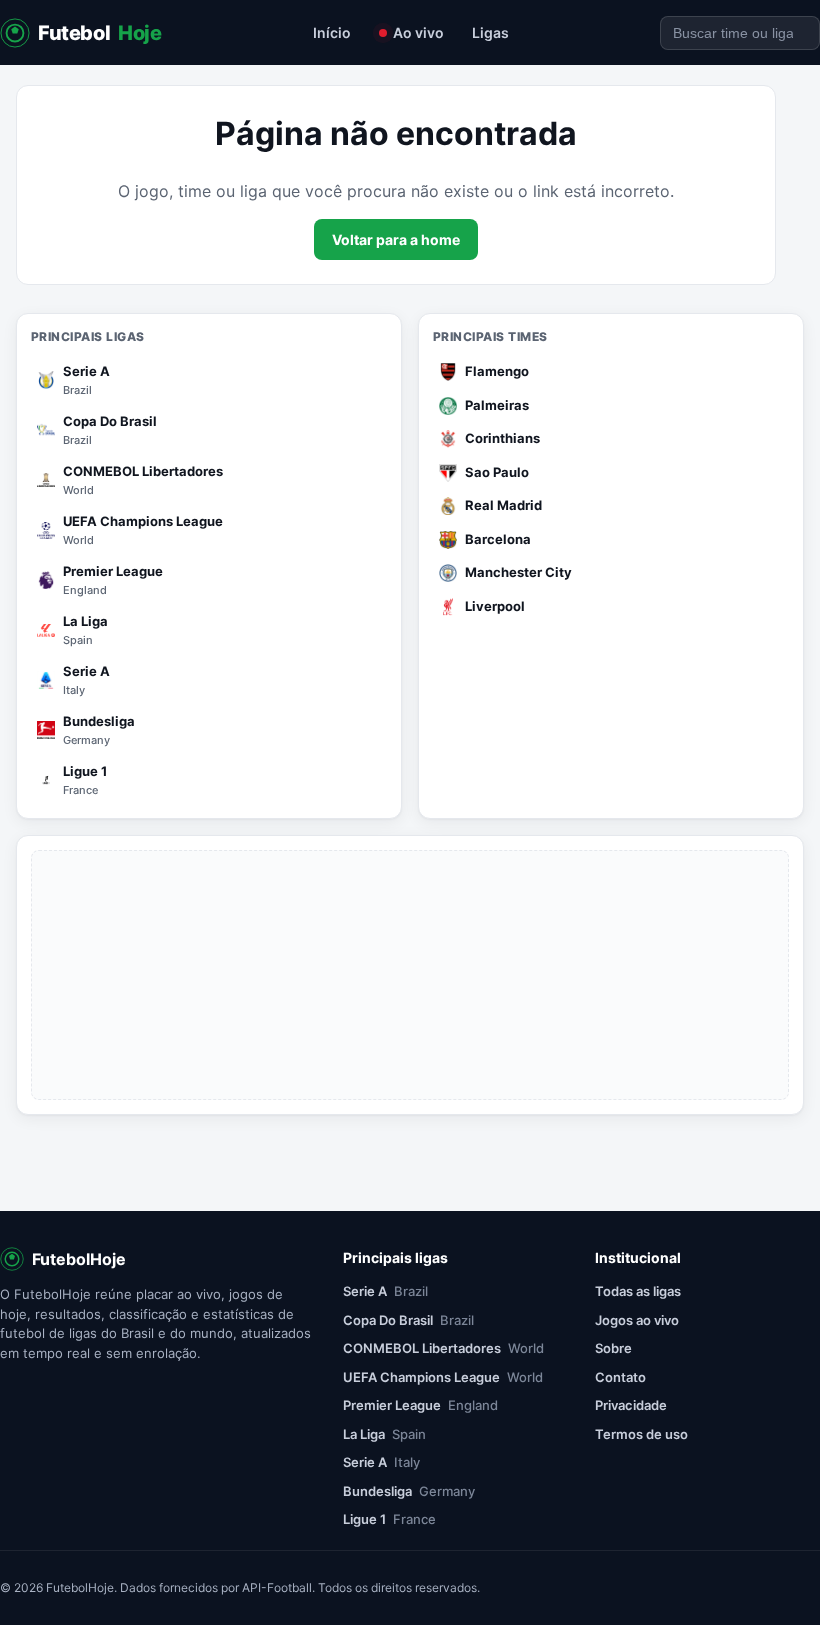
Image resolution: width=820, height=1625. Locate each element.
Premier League (420, 1405)
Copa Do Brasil (408, 1320)
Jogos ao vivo (637, 1320)
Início (332, 32)
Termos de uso (641, 1434)
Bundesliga (409, 1491)
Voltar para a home (396, 239)
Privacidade (631, 1405)
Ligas (490, 32)
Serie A (385, 1291)
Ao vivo (418, 32)
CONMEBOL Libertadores (443, 1348)
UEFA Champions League (443, 1377)
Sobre (613, 1348)
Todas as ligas (638, 1291)
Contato (620, 1377)
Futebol (100, 33)
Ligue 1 (389, 1519)
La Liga (384, 1434)
